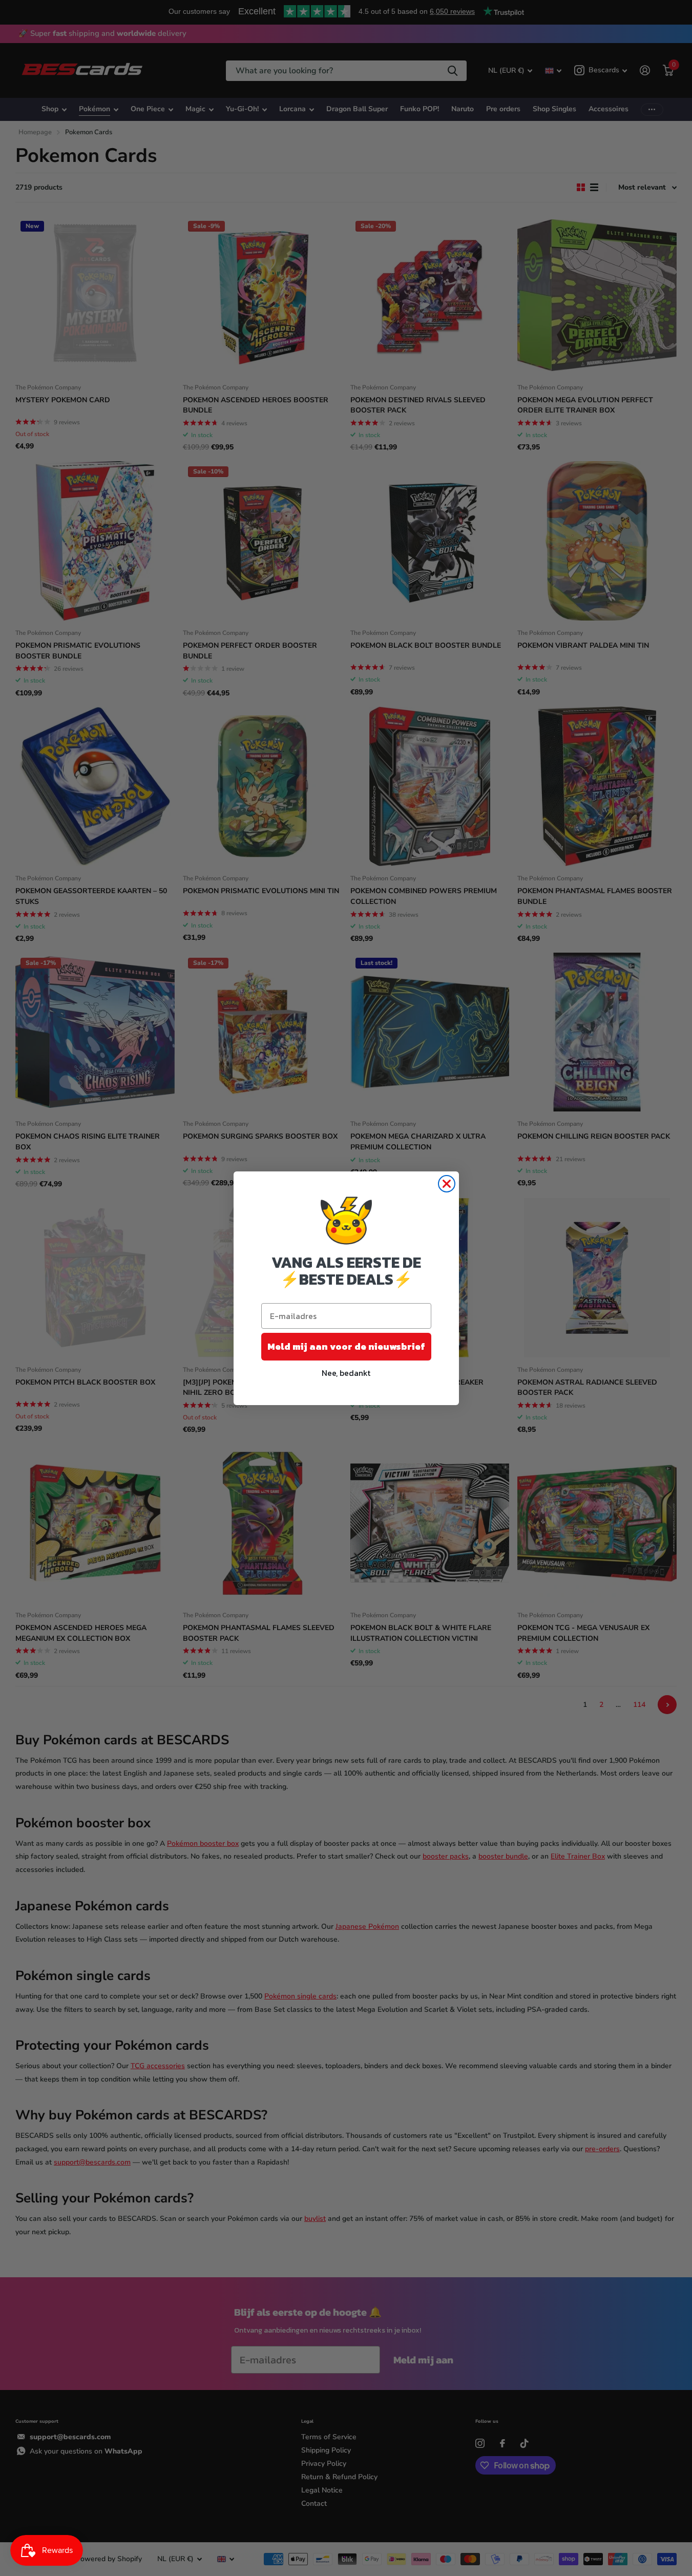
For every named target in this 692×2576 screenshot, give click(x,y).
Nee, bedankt (346, 1373)
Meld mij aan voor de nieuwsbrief (346, 1346)
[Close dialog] (447, 1184)
